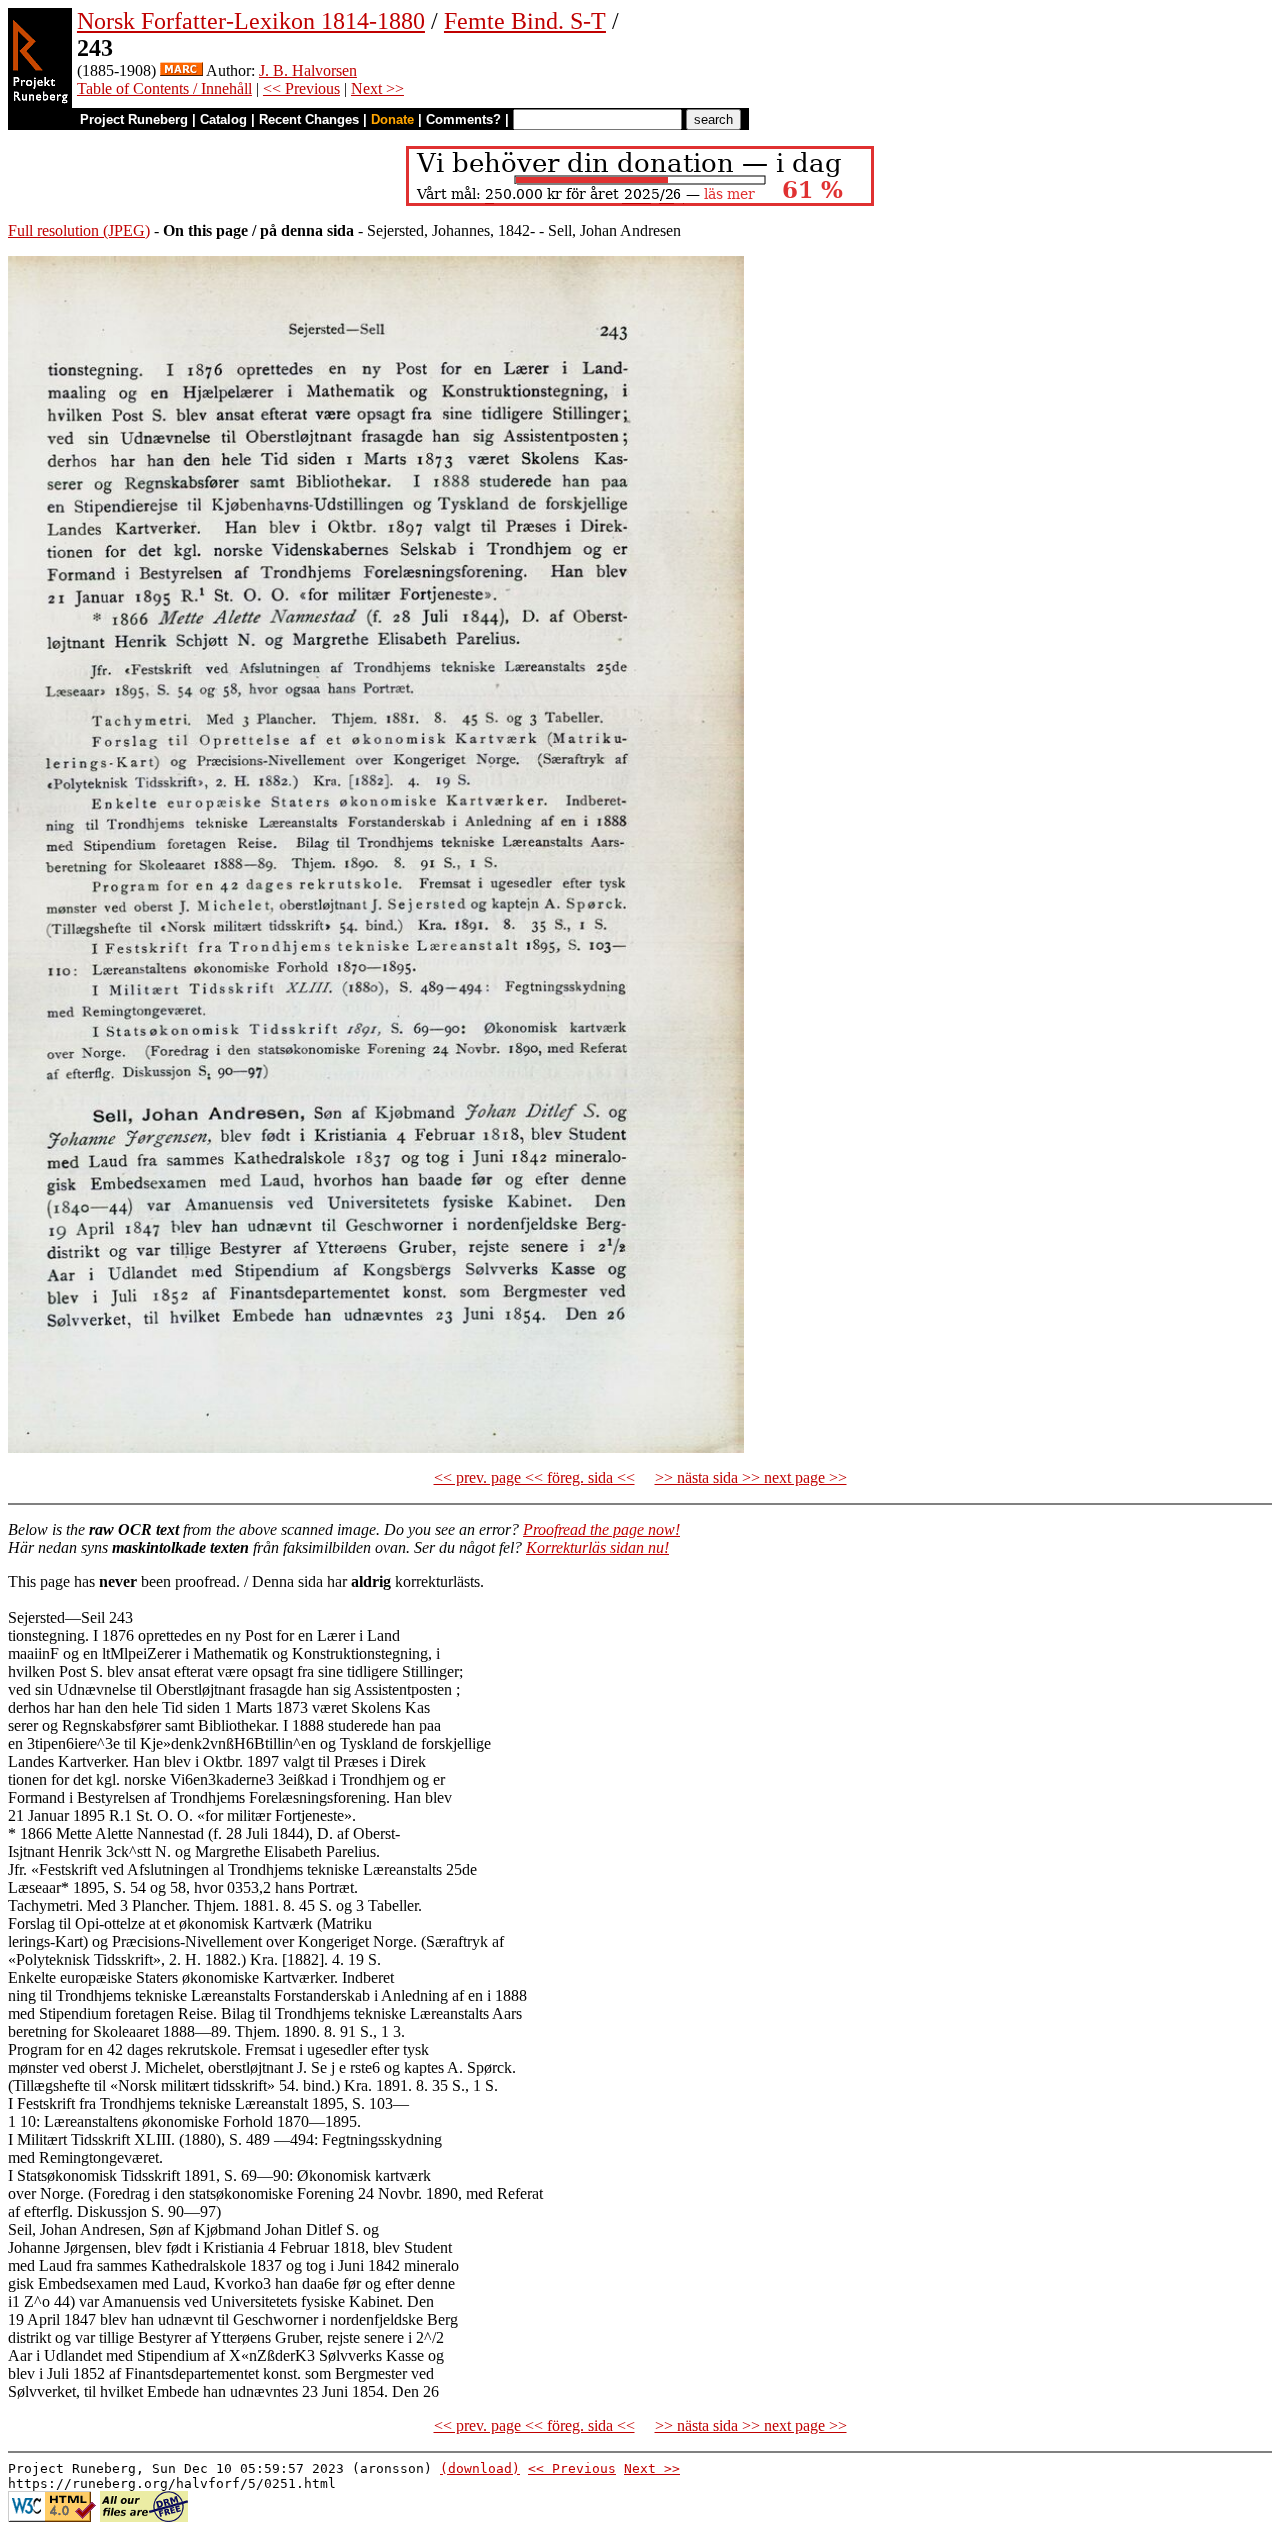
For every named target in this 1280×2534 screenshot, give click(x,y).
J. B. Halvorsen (308, 70)
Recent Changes (309, 119)
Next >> (377, 88)
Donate (392, 119)
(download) (480, 2468)
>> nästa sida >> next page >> (751, 1477)
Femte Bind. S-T (525, 21)
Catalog (223, 119)
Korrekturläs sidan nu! (597, 1547)
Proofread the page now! (601, 1529)
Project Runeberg (134, 119)
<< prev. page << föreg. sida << (534, 1477)
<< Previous (301, 88)
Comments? (463, 119)
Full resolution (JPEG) (79, 230)
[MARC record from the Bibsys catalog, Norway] (181, 70)
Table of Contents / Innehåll (164, 88)
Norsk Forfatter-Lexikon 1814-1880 (251, 21)
